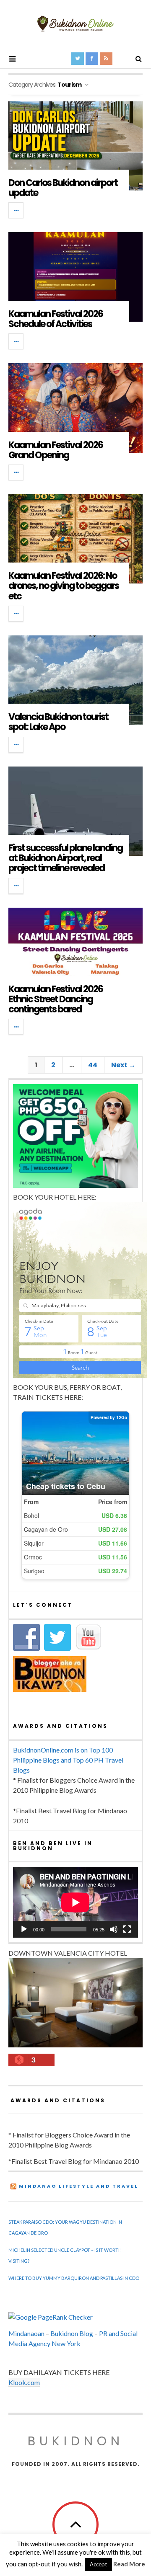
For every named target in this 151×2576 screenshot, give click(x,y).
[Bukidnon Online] (75, 23)
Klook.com (24, 2382)
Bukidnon (76, 2441)
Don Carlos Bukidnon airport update (63, 188)
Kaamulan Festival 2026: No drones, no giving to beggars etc (64, 586)
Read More (129, 2564)
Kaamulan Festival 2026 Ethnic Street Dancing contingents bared (56, 999)
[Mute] (114, 1929)
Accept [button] (98, 2564)
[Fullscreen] (127, 1929)
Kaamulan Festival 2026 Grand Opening (56, 450)
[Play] (24, 1929)
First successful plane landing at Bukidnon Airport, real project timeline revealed (65, 858)
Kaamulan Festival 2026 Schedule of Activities (56, 319)
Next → (123, 1065)
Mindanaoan (26, 2333)
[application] (75, 1902)
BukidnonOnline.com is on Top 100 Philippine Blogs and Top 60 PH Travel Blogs (68, 1760)
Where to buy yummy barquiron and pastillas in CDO (74, 2278)
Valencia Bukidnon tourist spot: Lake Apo (58, 722)
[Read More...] (16, 210)
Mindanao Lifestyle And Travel (79, 2186)
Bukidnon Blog (72, 2333)
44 (93, 1065)
